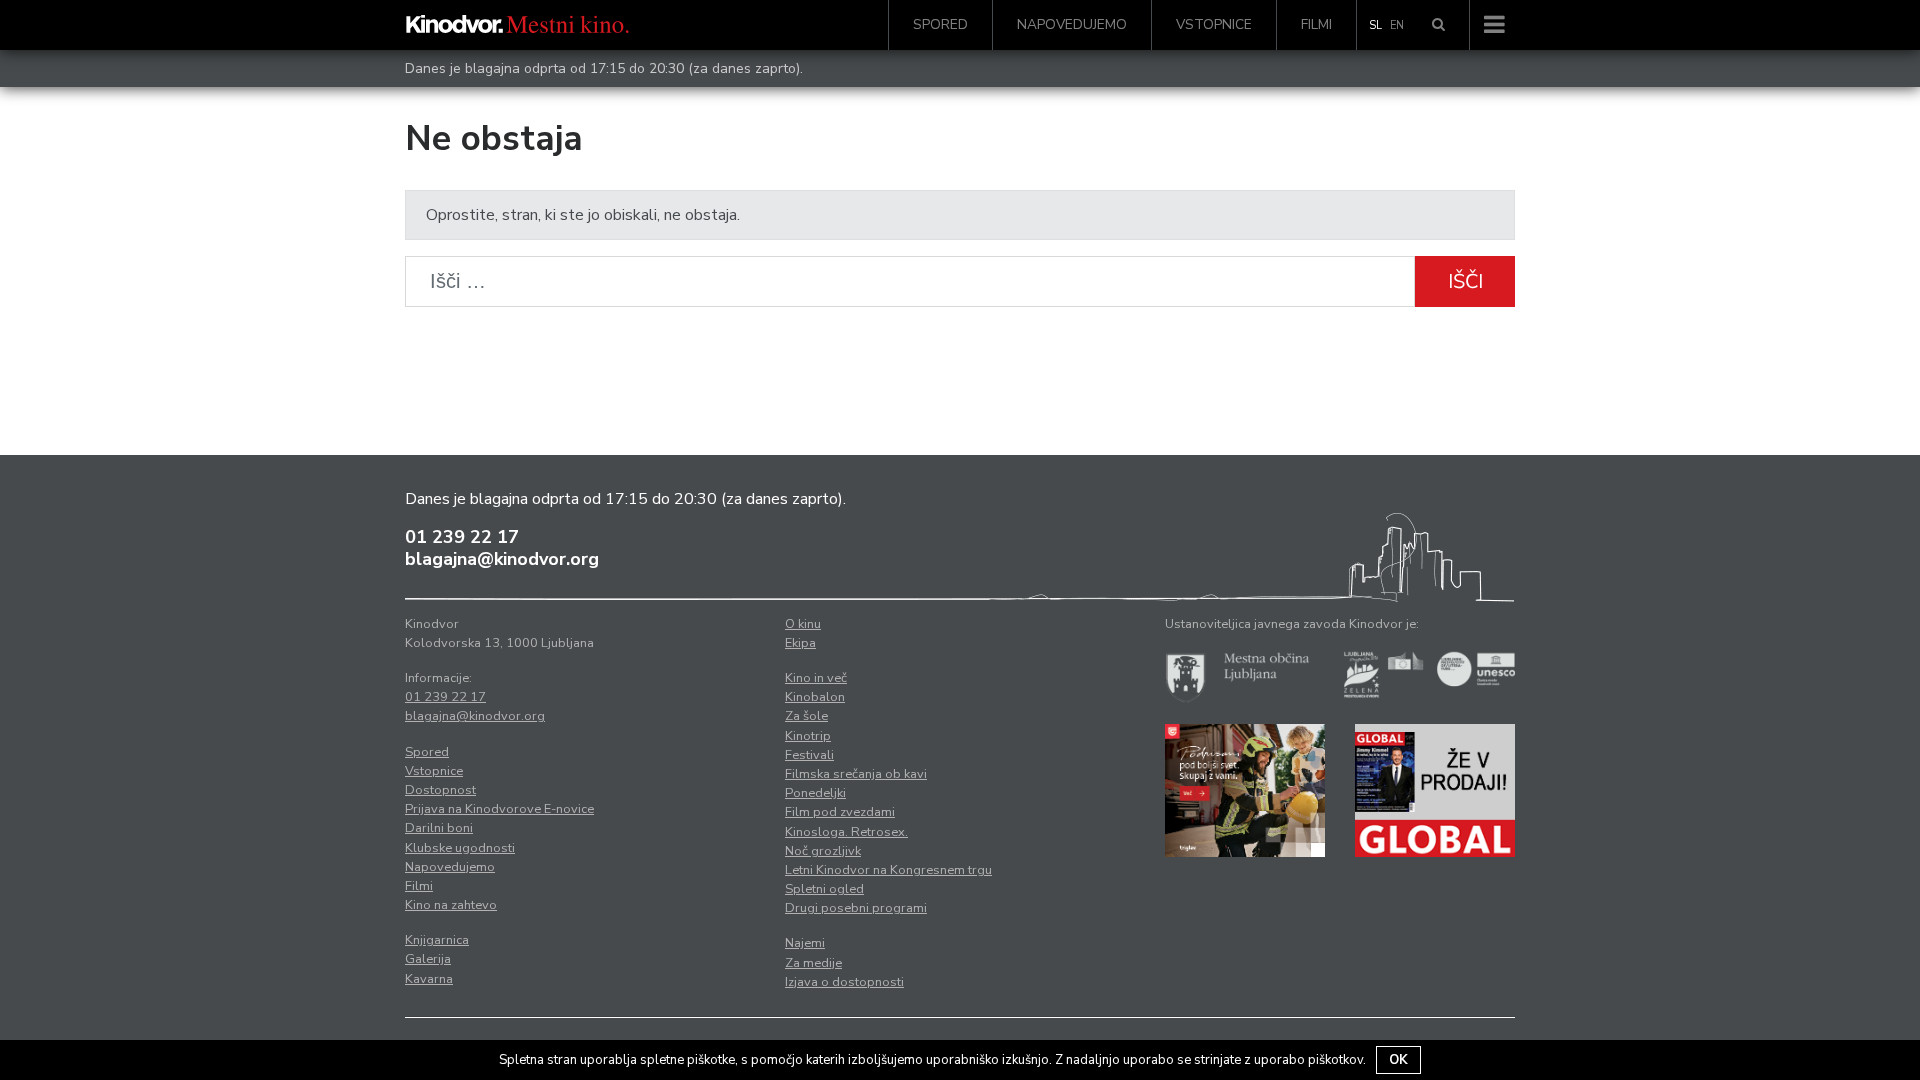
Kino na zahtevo (451, 905)
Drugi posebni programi (856, 908)
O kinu (803, 624)
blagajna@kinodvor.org (502, 559)
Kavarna (429, 979)
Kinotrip (808, 736)
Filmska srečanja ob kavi (856, 774)
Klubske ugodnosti (460, 848)
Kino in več (816, 678)
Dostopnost (440, 790)
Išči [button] (1465, 281)
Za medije (813, 963)
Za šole (806, 716)
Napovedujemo (1072, 24)
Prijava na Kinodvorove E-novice (499, 809)
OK (1398, 1060)
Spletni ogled (824, 889)
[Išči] (1438, 25)
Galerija (428, 959)
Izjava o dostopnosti (844, 982)
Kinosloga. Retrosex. (846, 832)
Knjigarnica (437, 940)
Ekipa (800, 643)
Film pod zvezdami (840, 812)
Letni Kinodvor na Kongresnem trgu (888, 870)
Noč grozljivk (823, 851)
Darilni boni (439, 828)
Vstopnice (1214, 24)
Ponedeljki (815, 793)
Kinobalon (815, 697)
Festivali (809, 755)
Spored (940, 24)
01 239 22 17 (462, 537)
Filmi (1316, 24)
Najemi (805, 943)
